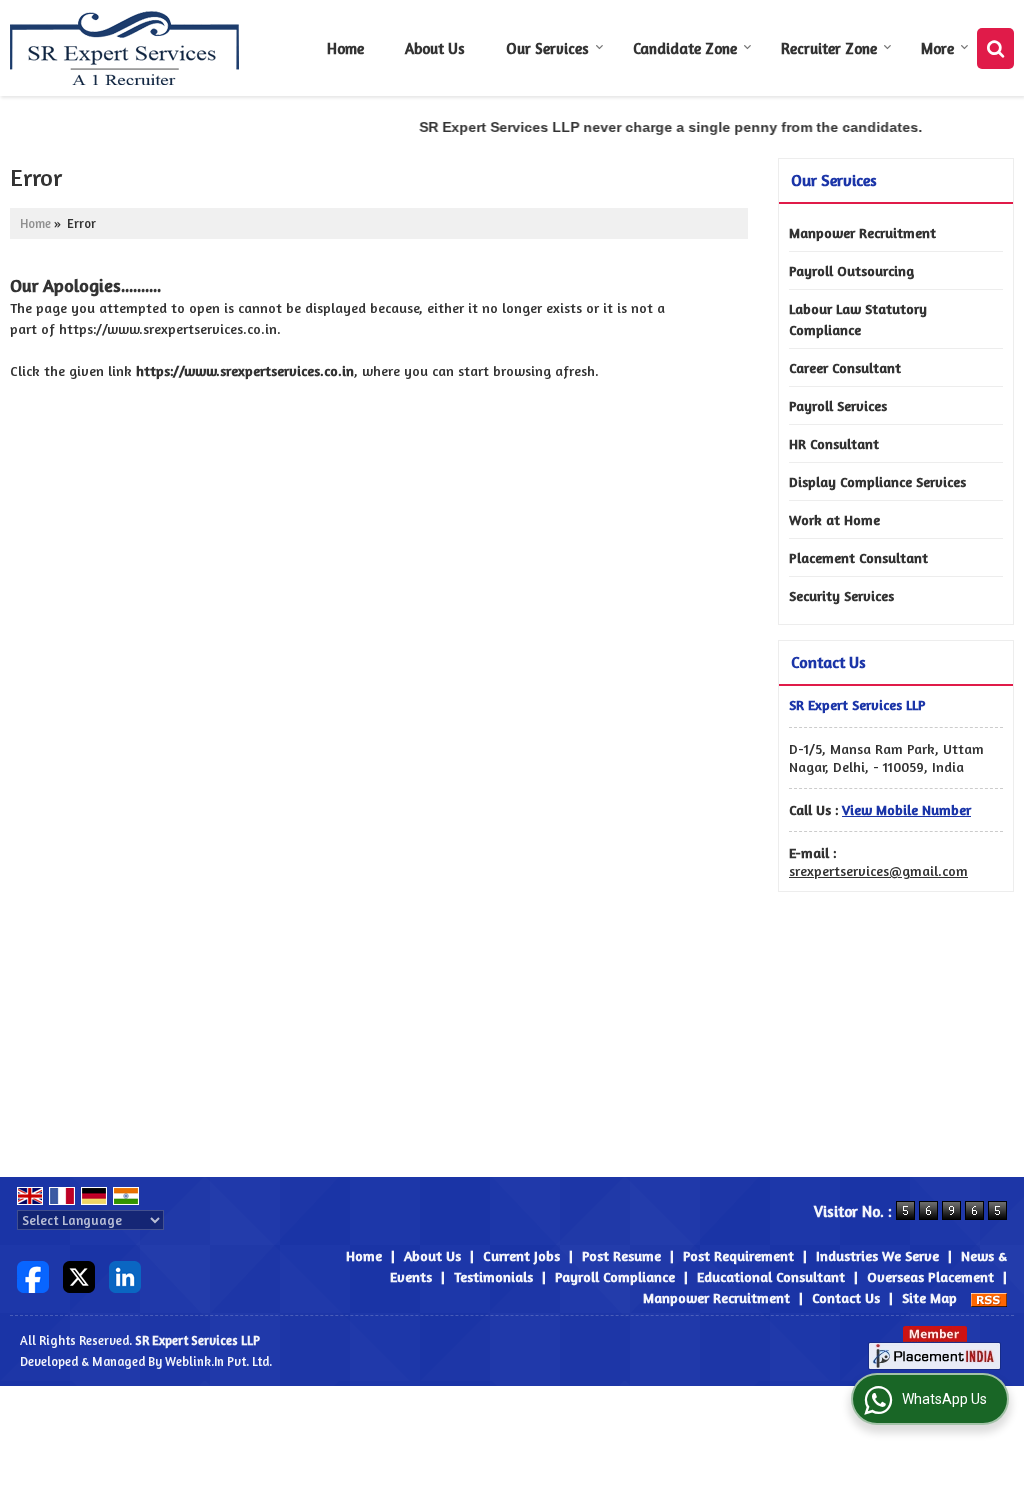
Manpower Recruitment (862, 232)
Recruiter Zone (829, 48)
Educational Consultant (771, 1276)
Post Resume (621, 1255)
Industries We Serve (877, 1255)
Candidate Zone (685, 48)
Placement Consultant (858, 557)
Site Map (929, 1297)
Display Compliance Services (877, 481)
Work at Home (834, 519)
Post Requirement (738, 1255)
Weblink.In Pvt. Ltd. (218, 1361)
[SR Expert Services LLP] (125, 48)
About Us (435, 48)
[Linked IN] (125, 1274)
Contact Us (846, 1297)
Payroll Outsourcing (851, 270)
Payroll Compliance (615, 1276)
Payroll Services (838, 405)
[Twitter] (79, 1274)
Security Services (841, 595)
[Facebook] (33, 1274)
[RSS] (989, 1297)
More (937, 48)
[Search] (995, 48)
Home (345, 48)
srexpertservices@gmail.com (878, 870)
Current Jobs (521, 1255)
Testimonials (493, 1276)
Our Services (547, 48)
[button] (906, 809)
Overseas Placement (930, 1276)
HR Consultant (834, 443)
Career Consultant (845, 367)
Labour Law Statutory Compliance (858, 319)
